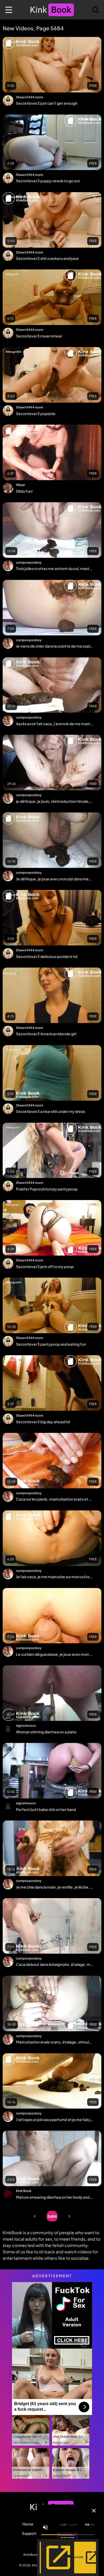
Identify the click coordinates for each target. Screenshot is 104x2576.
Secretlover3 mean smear (39, 336)
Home (28, 2524)
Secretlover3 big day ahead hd (43, 1422)
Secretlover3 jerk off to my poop (45, 1266)
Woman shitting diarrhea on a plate (46, 1732)
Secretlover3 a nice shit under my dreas (51, 1111)
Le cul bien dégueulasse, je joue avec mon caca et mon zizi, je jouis (54, 1654)
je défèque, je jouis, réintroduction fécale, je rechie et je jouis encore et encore (54, 801)
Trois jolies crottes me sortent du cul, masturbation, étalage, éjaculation (54, 568)
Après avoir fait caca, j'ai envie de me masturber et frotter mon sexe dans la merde (54, 724)
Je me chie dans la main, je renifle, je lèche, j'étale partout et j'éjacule (54, 1887)
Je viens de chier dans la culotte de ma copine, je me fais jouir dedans (54, 646)
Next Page (69, 2216)
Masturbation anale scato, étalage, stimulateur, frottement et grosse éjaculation (54, 2042)
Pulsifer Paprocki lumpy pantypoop (47, 1189)
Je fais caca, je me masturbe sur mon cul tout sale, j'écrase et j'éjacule (54, 1577)
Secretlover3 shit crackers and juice (47, 258)
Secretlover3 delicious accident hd (47, 956)
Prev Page (35, 2216)
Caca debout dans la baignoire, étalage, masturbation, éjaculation (54, 1964)
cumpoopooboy (29, 562)
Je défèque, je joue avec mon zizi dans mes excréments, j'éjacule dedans (54, 879)
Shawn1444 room (30, 97)
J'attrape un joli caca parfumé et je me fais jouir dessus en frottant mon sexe (54, 2119)
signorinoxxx (26, 1726)
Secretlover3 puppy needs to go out (48, 181)
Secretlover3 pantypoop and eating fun (51, 1344)
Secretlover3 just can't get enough (47, 103)
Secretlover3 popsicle (36, 413)
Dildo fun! (24, 491)
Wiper (21, 485)
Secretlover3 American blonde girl (46, 1034)
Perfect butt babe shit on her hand (46, 1809)
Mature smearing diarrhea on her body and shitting (54, 2197)
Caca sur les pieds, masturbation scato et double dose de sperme (54, 1499)
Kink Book (24, 2191)
